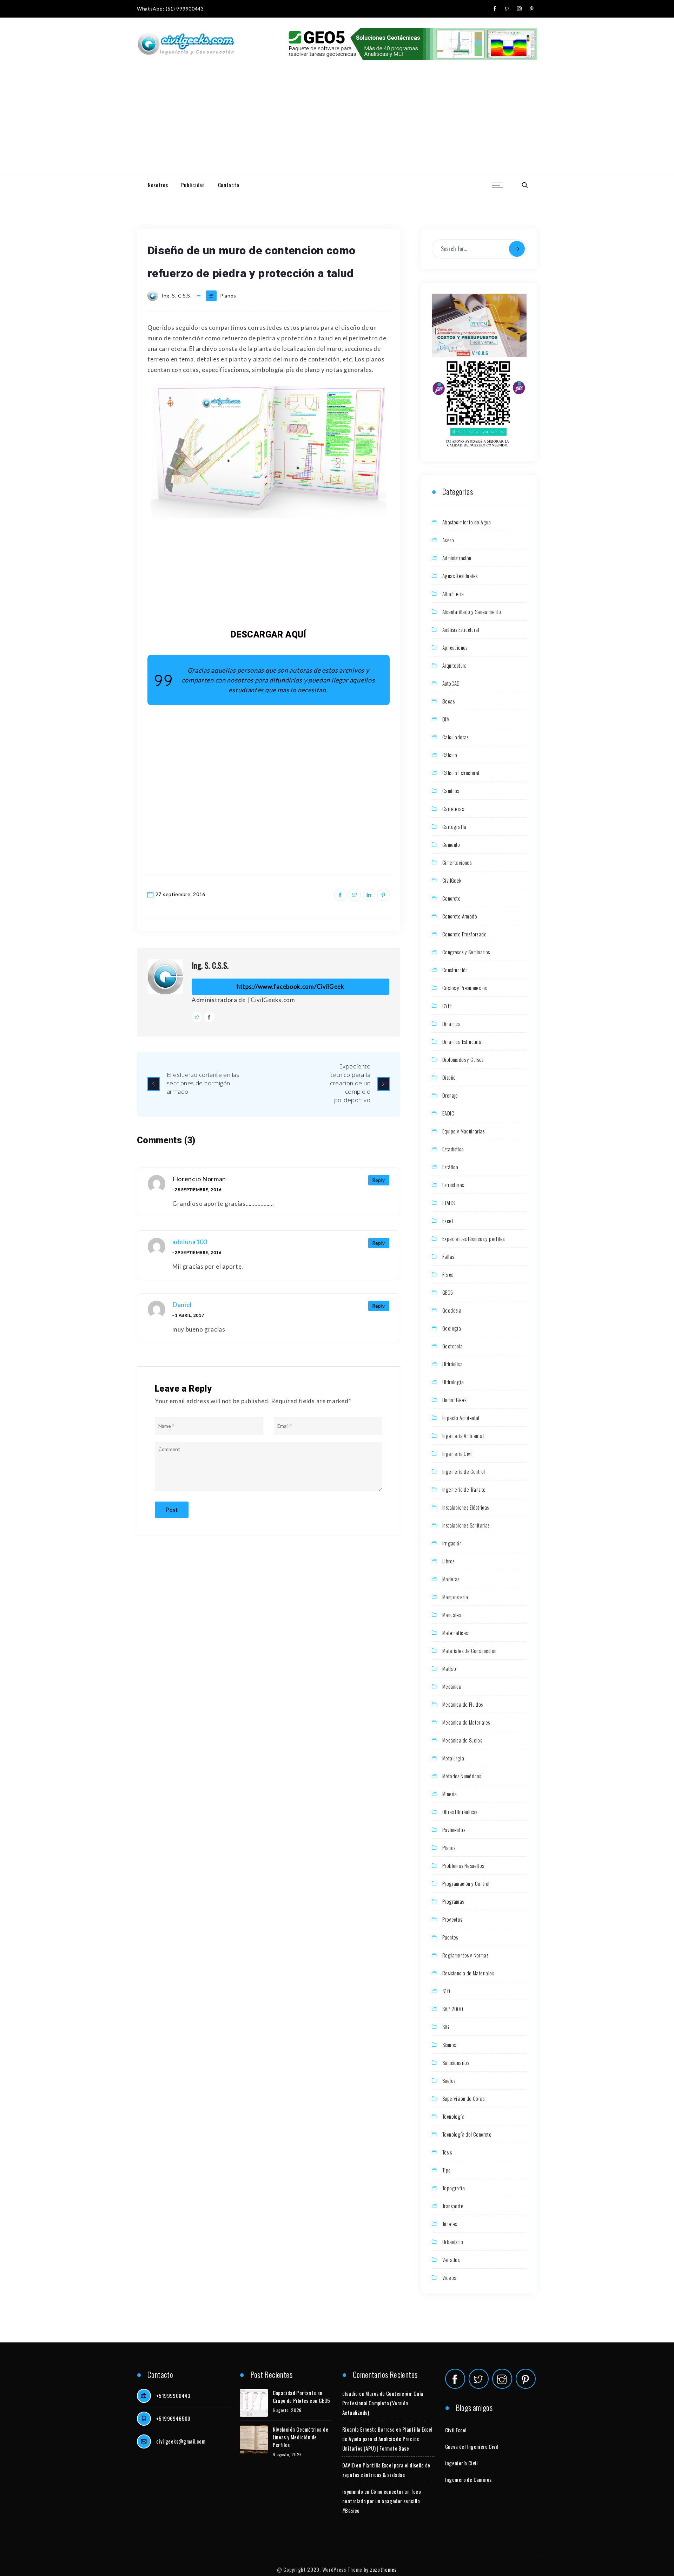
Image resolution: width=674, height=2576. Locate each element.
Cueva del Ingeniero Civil (472, 2446)
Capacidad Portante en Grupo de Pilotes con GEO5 (302, 2397)
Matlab (449, 1668)
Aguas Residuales (460, 576)
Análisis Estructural (461, 629)
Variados (451, 2260)
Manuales (452, 1615)
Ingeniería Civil (457, 1453)
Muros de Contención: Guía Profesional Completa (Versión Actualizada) (383, 2403)
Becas (448, 701)
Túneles (450, 2224)
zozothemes (383, 2569)
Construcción (455, 970)
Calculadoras (455, 737)
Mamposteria (455, 1597)
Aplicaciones (455, 647)
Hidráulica (452, 1364)
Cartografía (454, 826)
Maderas (451, 1579)
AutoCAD (451, 683)
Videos (449, 2277)
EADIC (448, 1113)
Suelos (449, 2080)
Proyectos (452, 1919)
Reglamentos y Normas (465, 1955)
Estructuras (453, 1185)
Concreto (451, 898)
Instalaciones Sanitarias (466, 1525)
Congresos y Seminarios (466, 952)
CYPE (448, 1006)
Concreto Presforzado (464, 934)
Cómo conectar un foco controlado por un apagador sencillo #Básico (382, 2501)
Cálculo (450, 755)
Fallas (448, 1256)
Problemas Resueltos (463, 1865)
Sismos (449, 2045)
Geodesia (452, 1310)
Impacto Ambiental (461, 1418)
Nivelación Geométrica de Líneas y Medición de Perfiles (301, 2437)
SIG (446, 2027)
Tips (446, 2170)
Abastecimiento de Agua (467, 522)
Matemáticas (455, 1633)
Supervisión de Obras (463, 2098)
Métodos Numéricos (462, 1776)
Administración (457, 558)
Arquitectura (455, 665)
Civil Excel (456, 2430)
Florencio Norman (199, 1179)
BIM (446, 719)
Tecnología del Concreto (467, 2134)
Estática (450, 1167)
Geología (452, 1328)
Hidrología (453, 1382)
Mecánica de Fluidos (463, 1704)
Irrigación (452, 1543)
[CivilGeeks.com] (186, 44)
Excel (448, 1221)
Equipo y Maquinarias (463, 1131)
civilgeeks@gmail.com (181, 2441)
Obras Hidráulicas (460, 1812)
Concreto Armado (460, 916)
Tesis (447, 2152)
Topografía (454, 2188)
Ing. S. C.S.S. (210, 965)
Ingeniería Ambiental (463, 1436)
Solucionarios (456, 2062)
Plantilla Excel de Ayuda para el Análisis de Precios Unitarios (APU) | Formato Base (387, 2439)
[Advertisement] (337, 123)
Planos (228, 296)
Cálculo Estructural (461, 773)
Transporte (453, 2206)
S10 (446, 1991)
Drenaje (450, 1095)
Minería (450, 1794)
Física (448, 1274)
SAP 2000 (453, 2009)
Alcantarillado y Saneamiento (472, 612)
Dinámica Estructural (462, 1041)
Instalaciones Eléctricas (466, 1507)
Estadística (453, 1149)
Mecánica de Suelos (462, 1740)
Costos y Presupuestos (464, 988)
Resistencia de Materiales (468, 1973)
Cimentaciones (457, 862)
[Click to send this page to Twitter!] (355, 895)
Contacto (229, 185)
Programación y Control (466, 1883)
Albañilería (453, 594)
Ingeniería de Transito (464, 1489)
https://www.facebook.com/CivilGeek (290, 986)
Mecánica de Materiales (466, 1722)
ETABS (448, 1203)
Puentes (450, 1937)
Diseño (449, 1077)
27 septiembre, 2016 (180, 894)
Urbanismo (453, 2242)
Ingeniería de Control (464, 1471)
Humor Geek (454, 1400)
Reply (379, 1180)
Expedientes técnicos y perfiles (473, 1238)
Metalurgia (453, 1758)
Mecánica (452, 1686)
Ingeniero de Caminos (468, 2479)
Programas (453, 1901)
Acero (448, 540)
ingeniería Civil (461, 2463)
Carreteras (453, 809)
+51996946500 (173, 2418)
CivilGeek (452, 880)
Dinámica (451, 1024)
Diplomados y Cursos (463, 1059)
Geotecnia (453, 1346)
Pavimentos (454, 1830)
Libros (448, 1561)
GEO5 (448, 1292)
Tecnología (453, 2116)
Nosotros (158, 185)
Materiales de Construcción (469, 1650)
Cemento (451, 844)
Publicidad (193, 185)
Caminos (451, 791)
